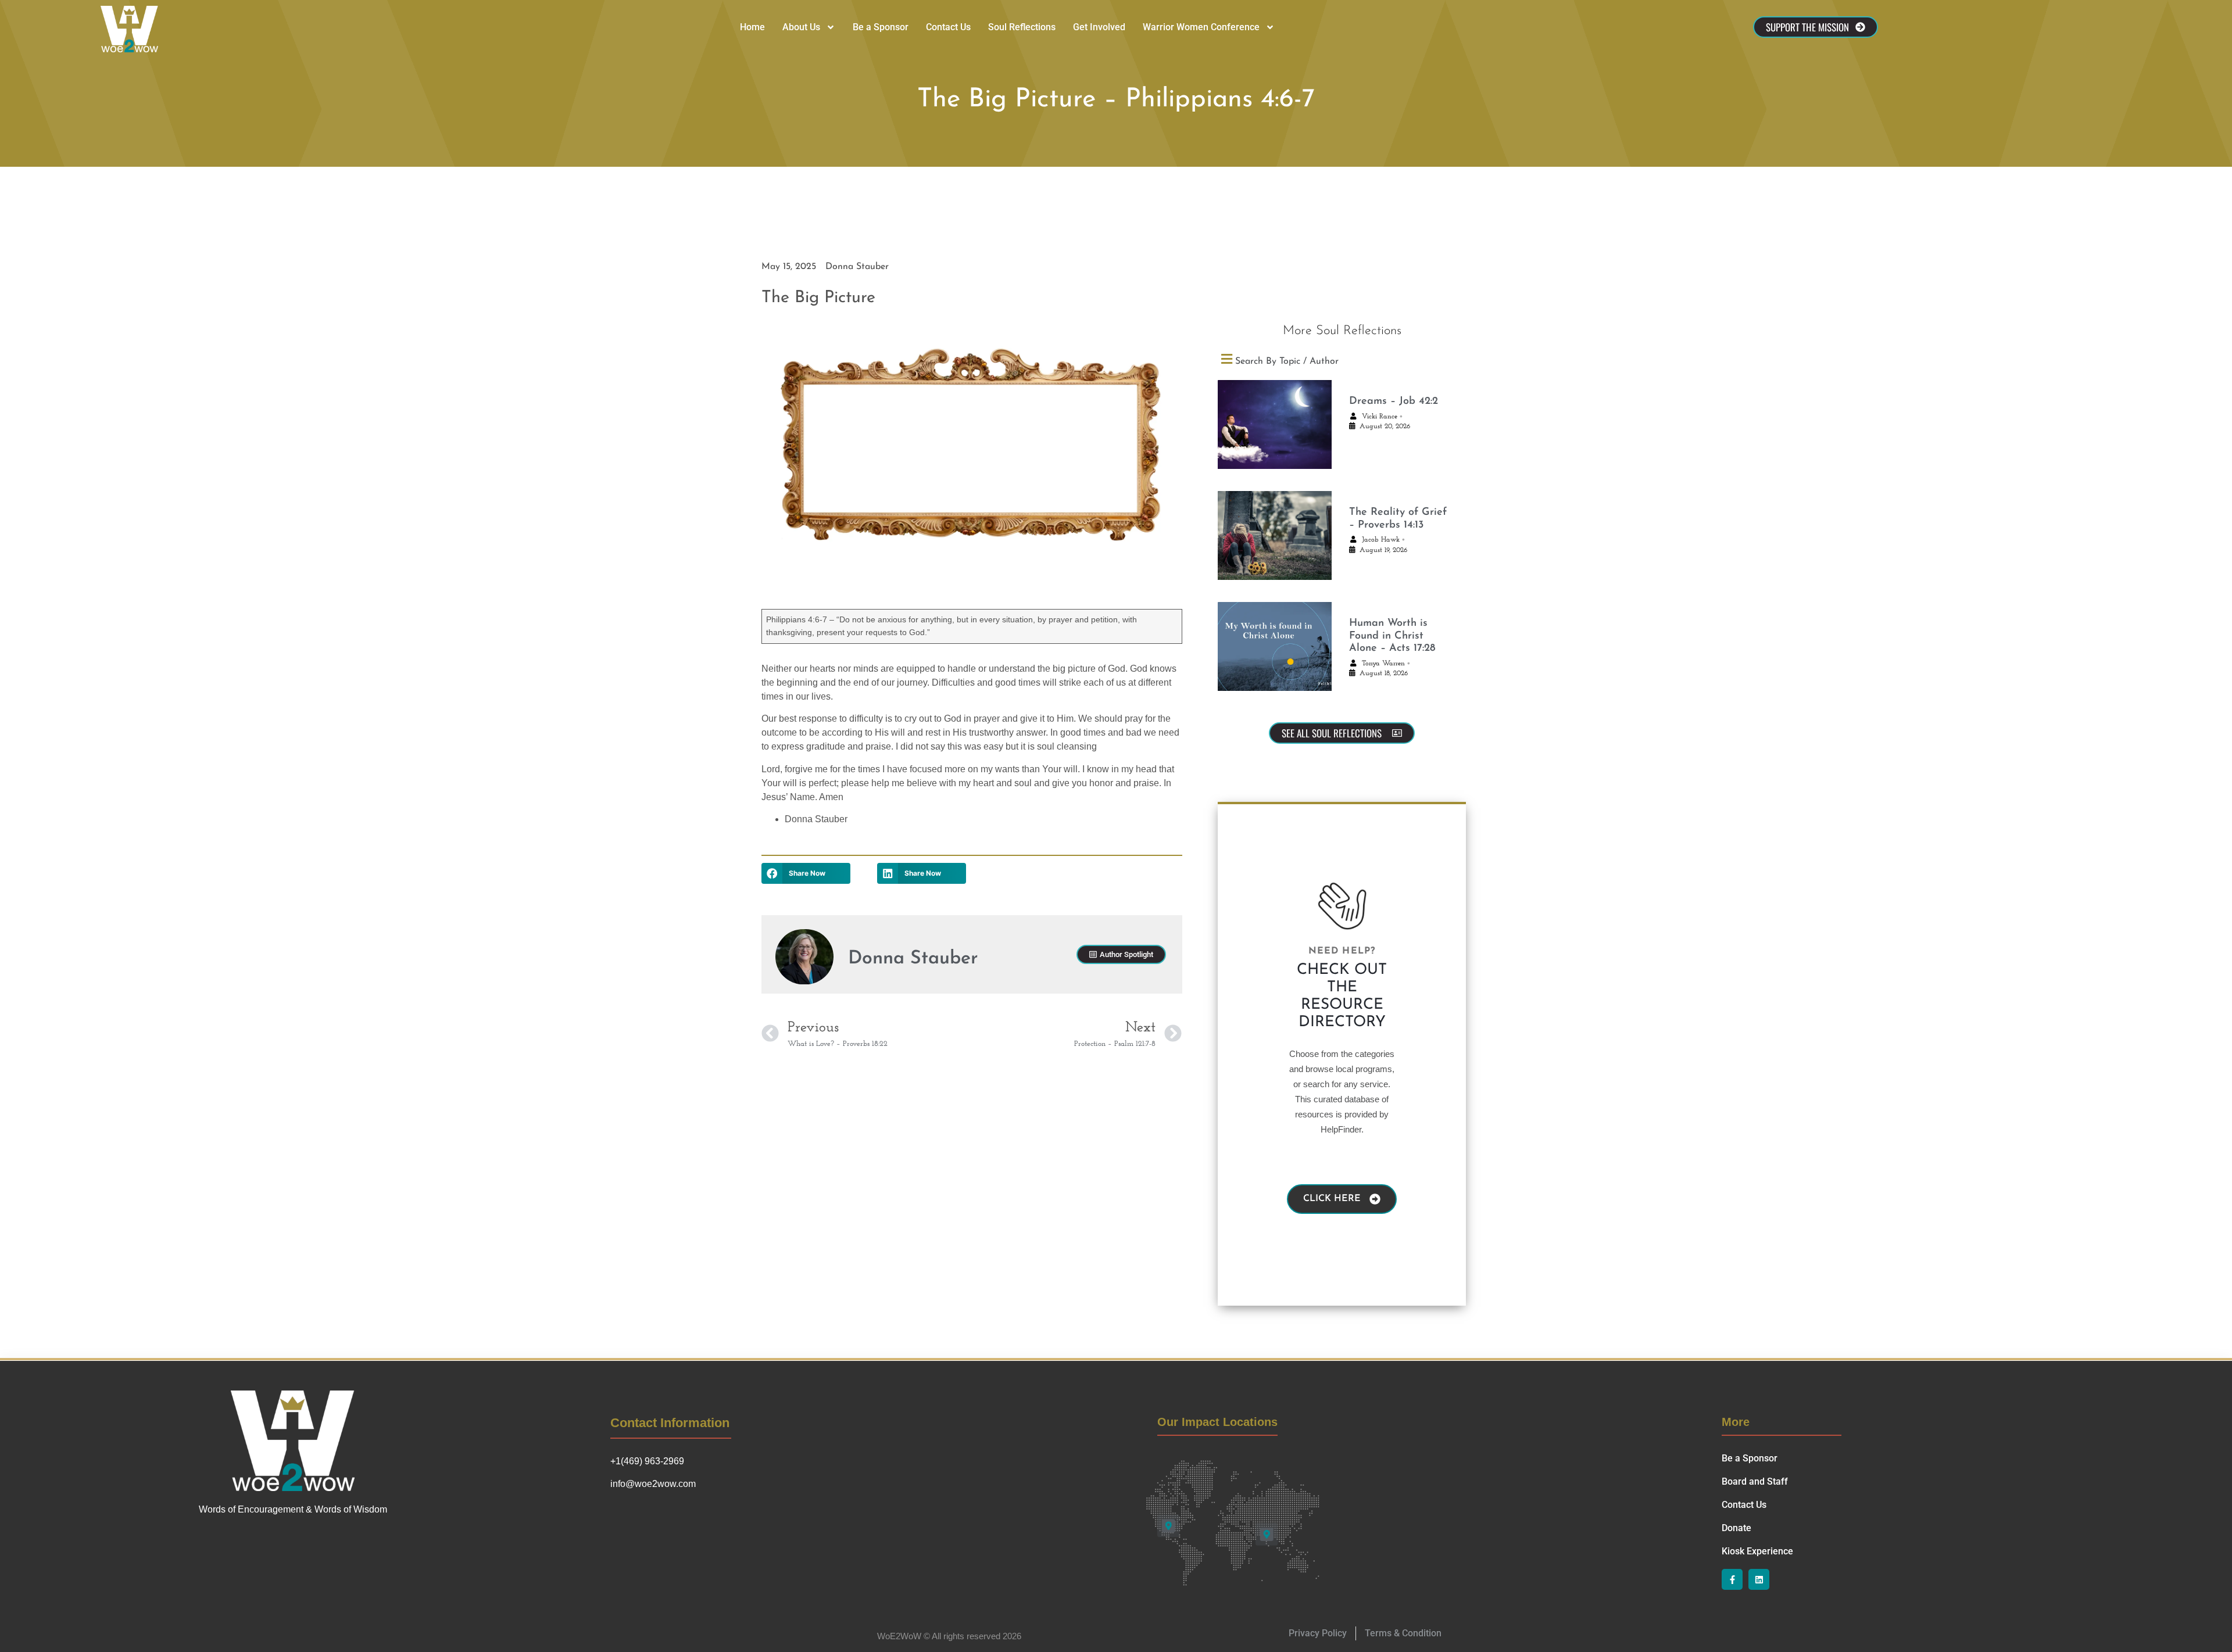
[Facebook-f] (1732, 1579)
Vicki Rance (1380, 417)
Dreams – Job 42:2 (1394, 402)
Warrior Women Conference (1201, 27)
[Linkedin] (1759, 1579)
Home (752, 27)
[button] (806, 873)
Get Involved (1099, 27)
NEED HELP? (1342, 951)
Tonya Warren (1383, 664)
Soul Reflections (1022, 27)
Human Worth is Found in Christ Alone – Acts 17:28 (1392, 636)
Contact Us (948, 27)
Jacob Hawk (1381, 540)
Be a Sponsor (881, 27)
